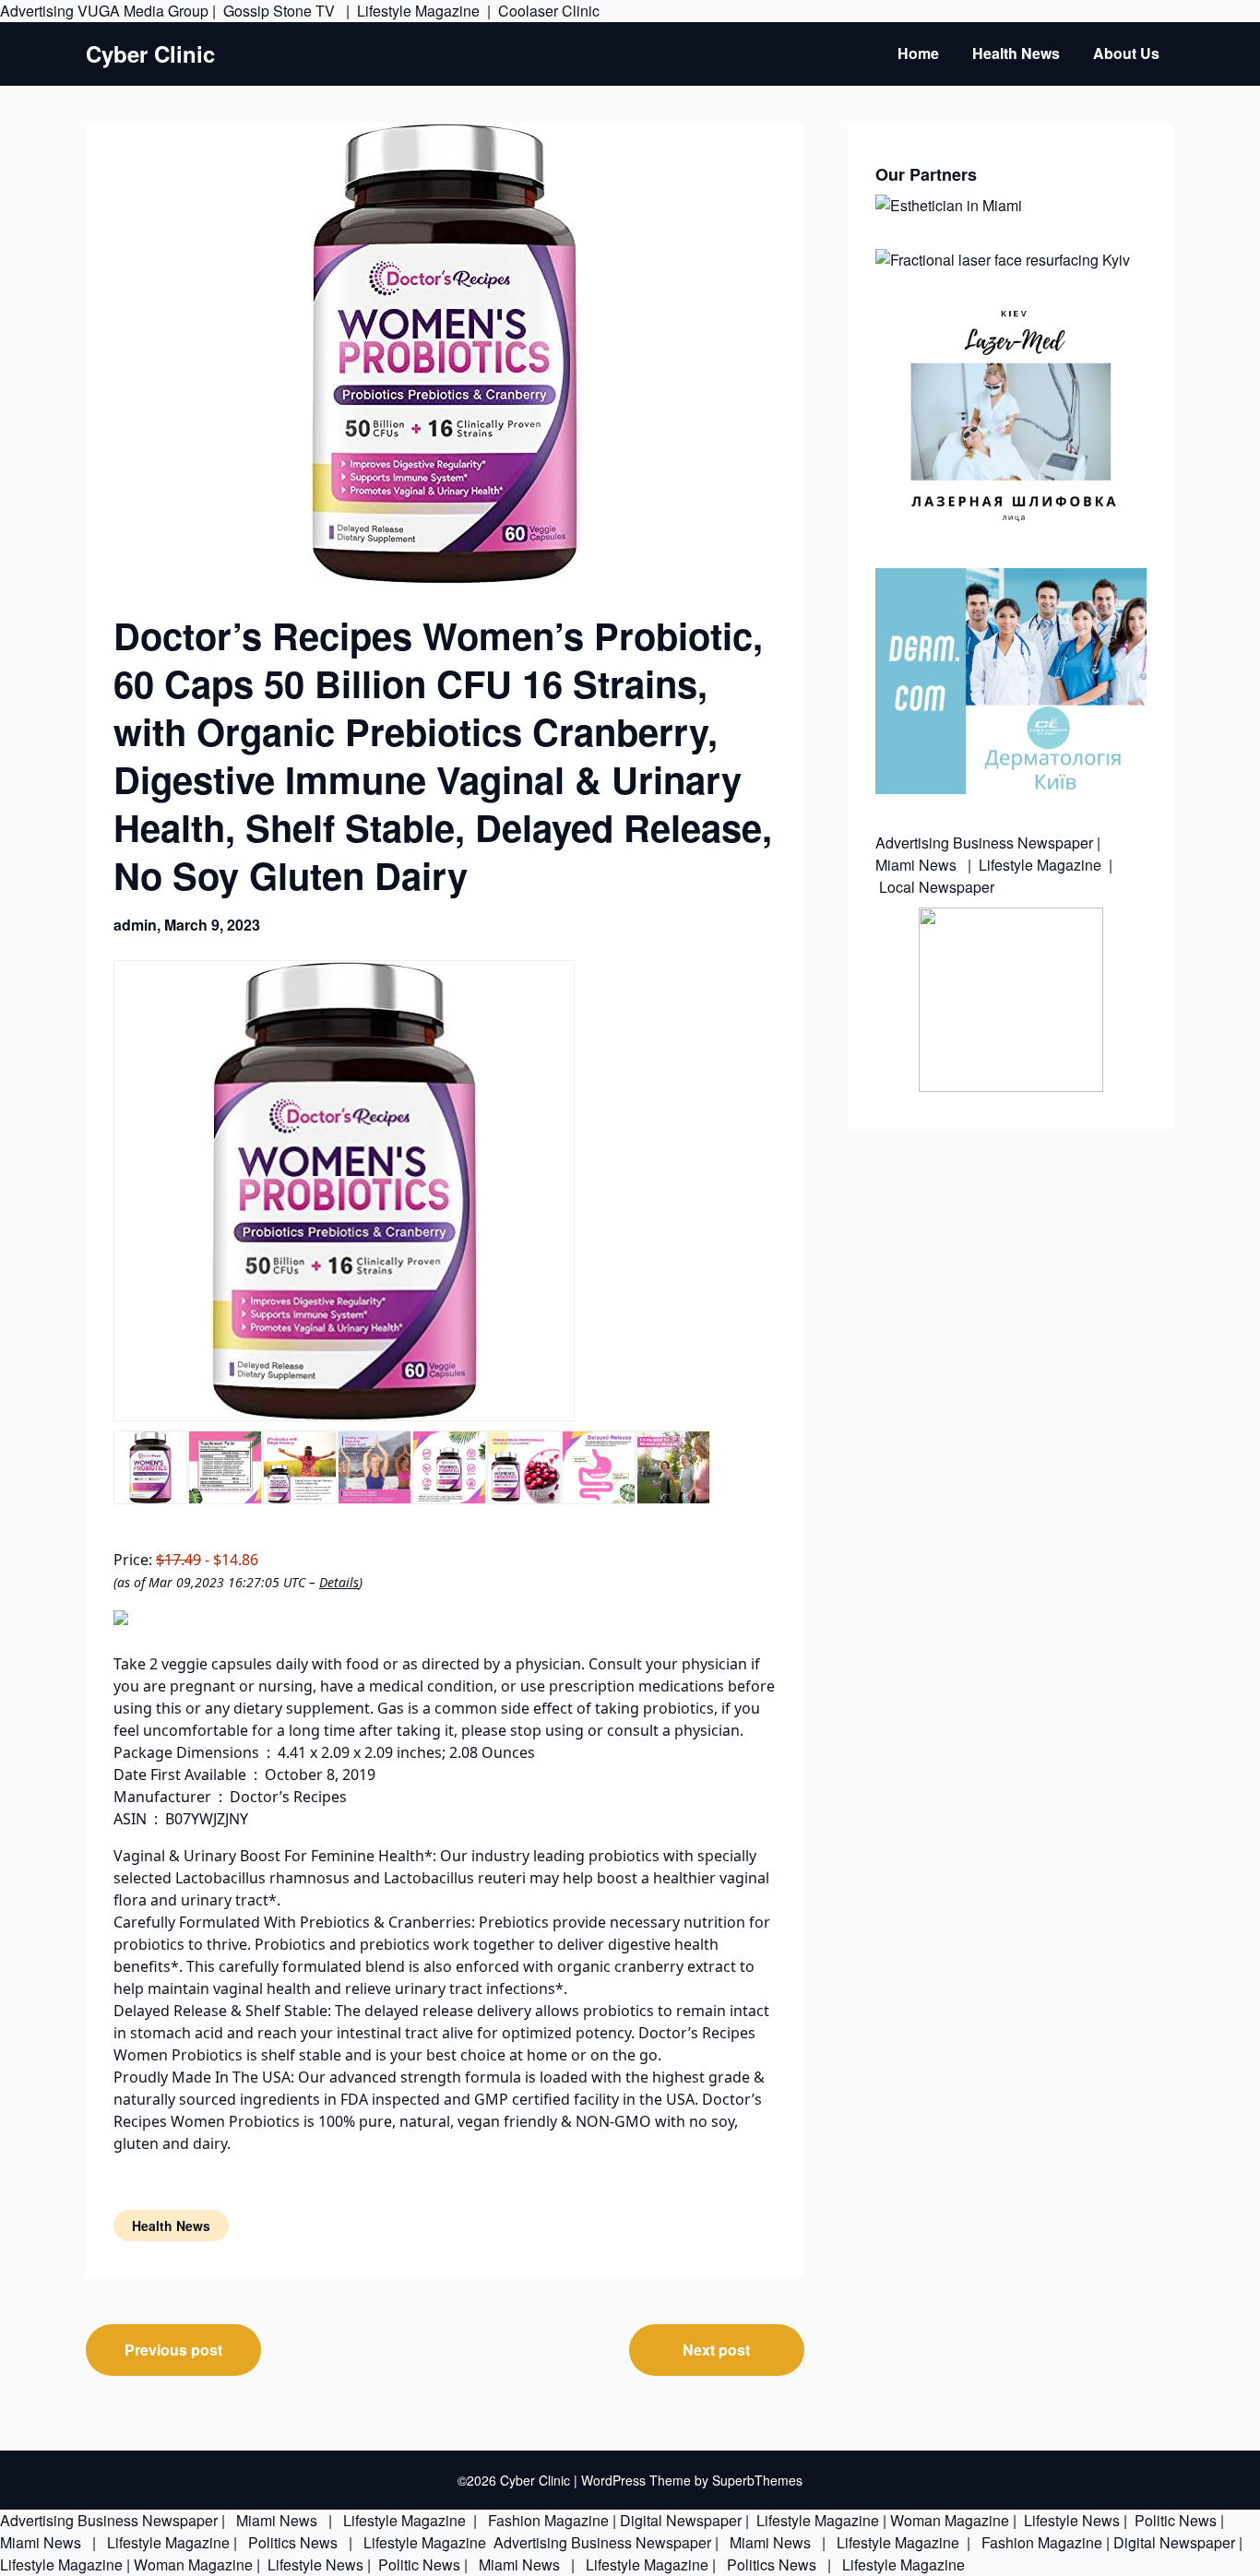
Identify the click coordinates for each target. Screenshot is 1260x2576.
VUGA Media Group (143, 11)
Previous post (173, 2350)
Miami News (918, 865)
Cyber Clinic (150, 54)
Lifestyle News (1070, 2520)
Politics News (293, 2542)
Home (918, 53)
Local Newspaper (937, 887)
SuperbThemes (757, 2480)
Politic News (1174, 2520)
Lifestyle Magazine (418, 11)
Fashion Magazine (548, 2520)
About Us (1126, 53)
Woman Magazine (950, 2520)
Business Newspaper (1023, 843)
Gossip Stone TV (281, 11)
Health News (1016, 53)
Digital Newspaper (681, 2520)
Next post (716, 2350)
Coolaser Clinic (549, 11)
